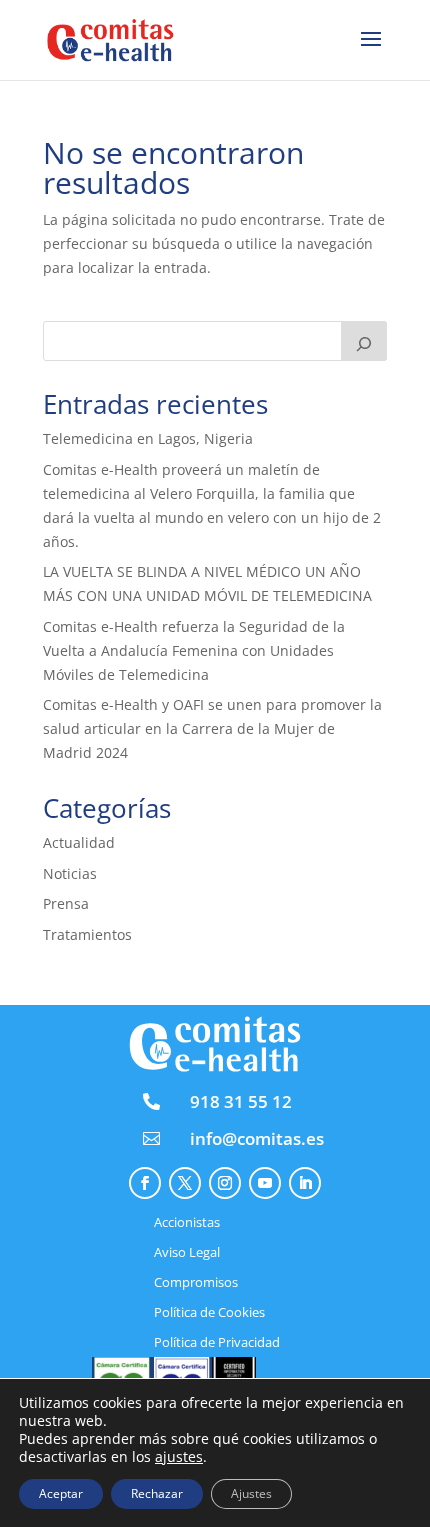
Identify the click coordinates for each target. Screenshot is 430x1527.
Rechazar (157, 1493)
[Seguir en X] (185, 1183)
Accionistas (187, 1223)
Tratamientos (87, 934)
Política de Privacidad (217, 1343)
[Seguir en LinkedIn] (305, 1183)
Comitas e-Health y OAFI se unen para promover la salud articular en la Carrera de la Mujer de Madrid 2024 (212, 728)
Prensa (66, 903)
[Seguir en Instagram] (225, 1183)
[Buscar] (364, 341)
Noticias (70, 873)
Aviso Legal (187, 1253)
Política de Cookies (209, 1313)
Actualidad (79, 842)
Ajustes (251, 1493)
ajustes (179, 1457)
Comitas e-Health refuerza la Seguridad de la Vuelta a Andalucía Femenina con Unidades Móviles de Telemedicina (194, 650)
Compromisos (196, 1283)
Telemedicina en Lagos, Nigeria (148, 438)
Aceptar (61, 1493)
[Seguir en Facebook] (145, 1183)
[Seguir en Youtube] (265, 1183)
